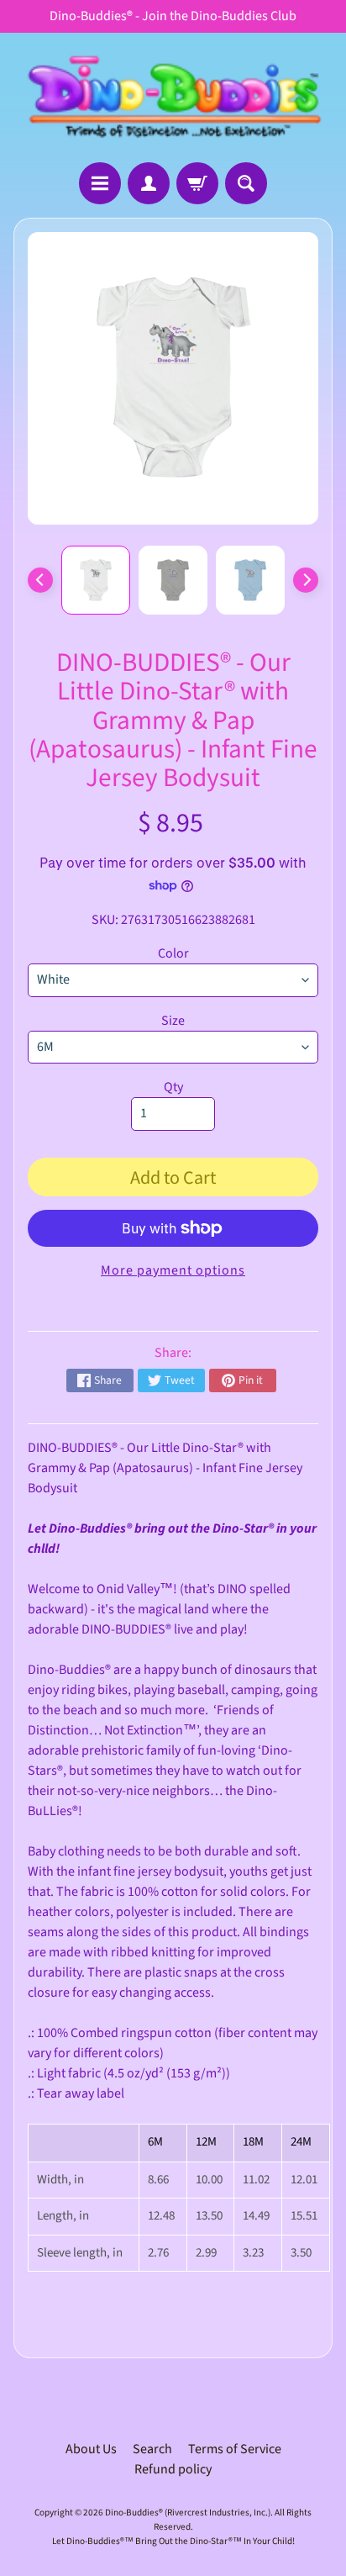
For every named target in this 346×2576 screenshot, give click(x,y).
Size (173, 1021)
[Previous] (40, 580)
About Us (91, 2449)
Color (173, 953)
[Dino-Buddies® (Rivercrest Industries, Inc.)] (173, 98)
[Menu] (100, 183)
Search (152, 2449)
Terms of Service (235, 2449)
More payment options (173, 1270)
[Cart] (197, 183)
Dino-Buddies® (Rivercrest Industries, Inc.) (188, 2513)
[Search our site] (246, 183)
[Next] (306, 580)
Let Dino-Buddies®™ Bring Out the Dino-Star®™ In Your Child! (173, 2541)
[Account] (149, 183)
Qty (173, 1087)
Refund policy (173, 2469)
